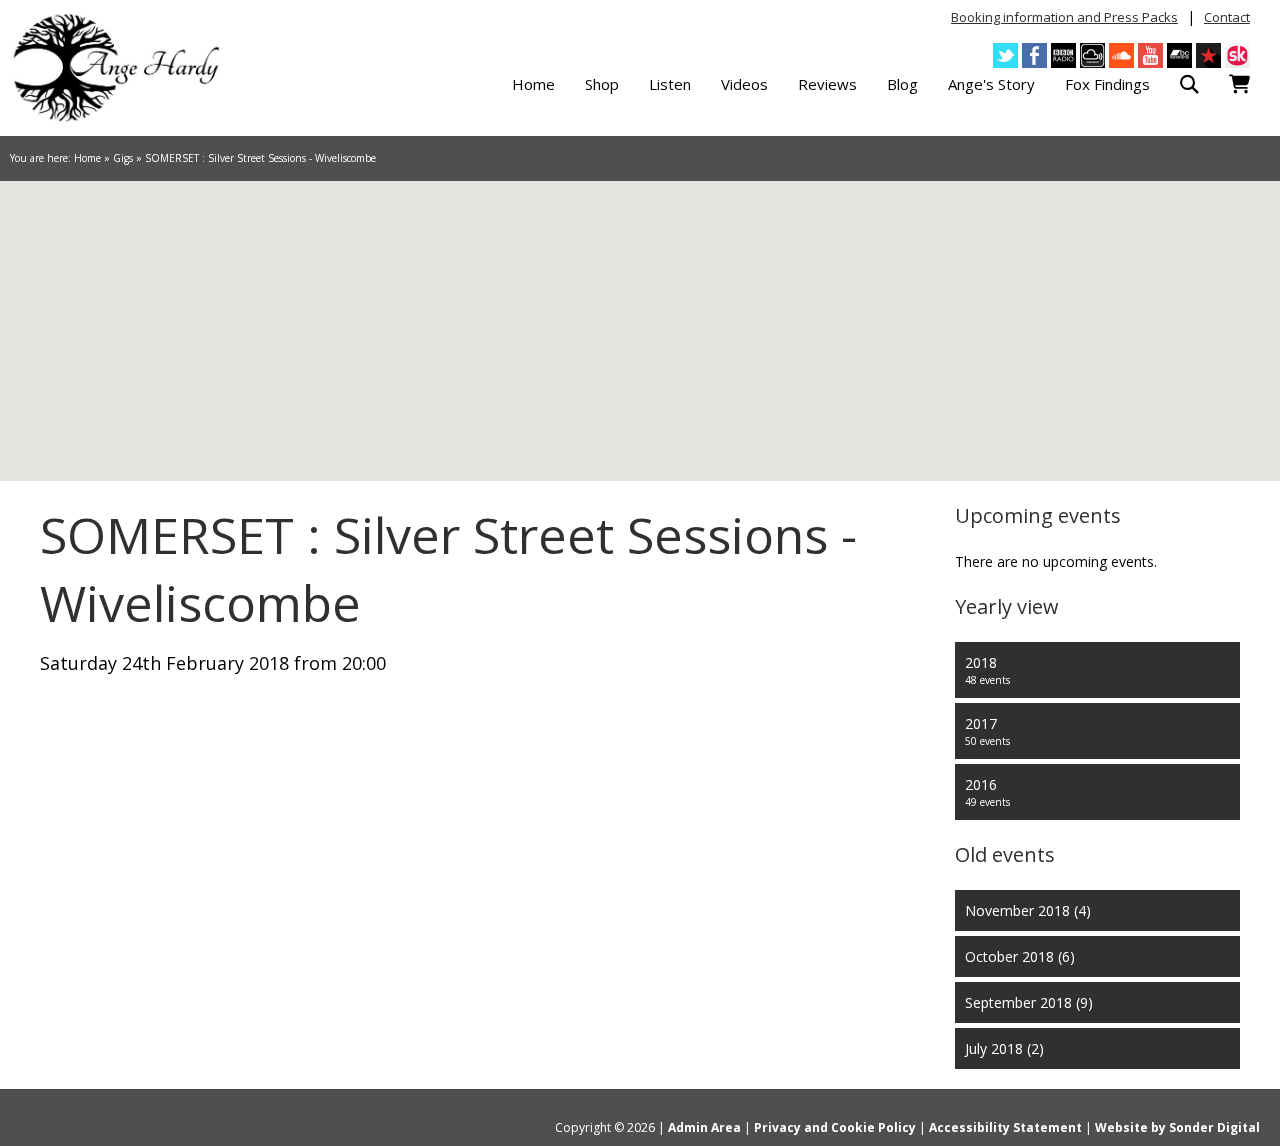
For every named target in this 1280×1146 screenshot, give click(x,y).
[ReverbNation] (1208, 55)
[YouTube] (1150, 55)
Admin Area (704, 1127)
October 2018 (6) (1020, 956)
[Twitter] (1005, 55)
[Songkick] (1237, 55)
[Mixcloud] (1092, 55)
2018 (987, 670)
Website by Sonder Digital (1177, 1127)
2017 (987, 731)
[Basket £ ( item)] (1239, 84)
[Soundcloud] (1121, 55)
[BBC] (1063, 55)
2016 (987, 792)
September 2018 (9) (1029, 1002)
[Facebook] (1034, 55)
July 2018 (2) (1004, 1048)
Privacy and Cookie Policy (835, 1127)
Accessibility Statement (1005, 1127)
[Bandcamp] (1179, 55)
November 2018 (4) (1028, 910)
